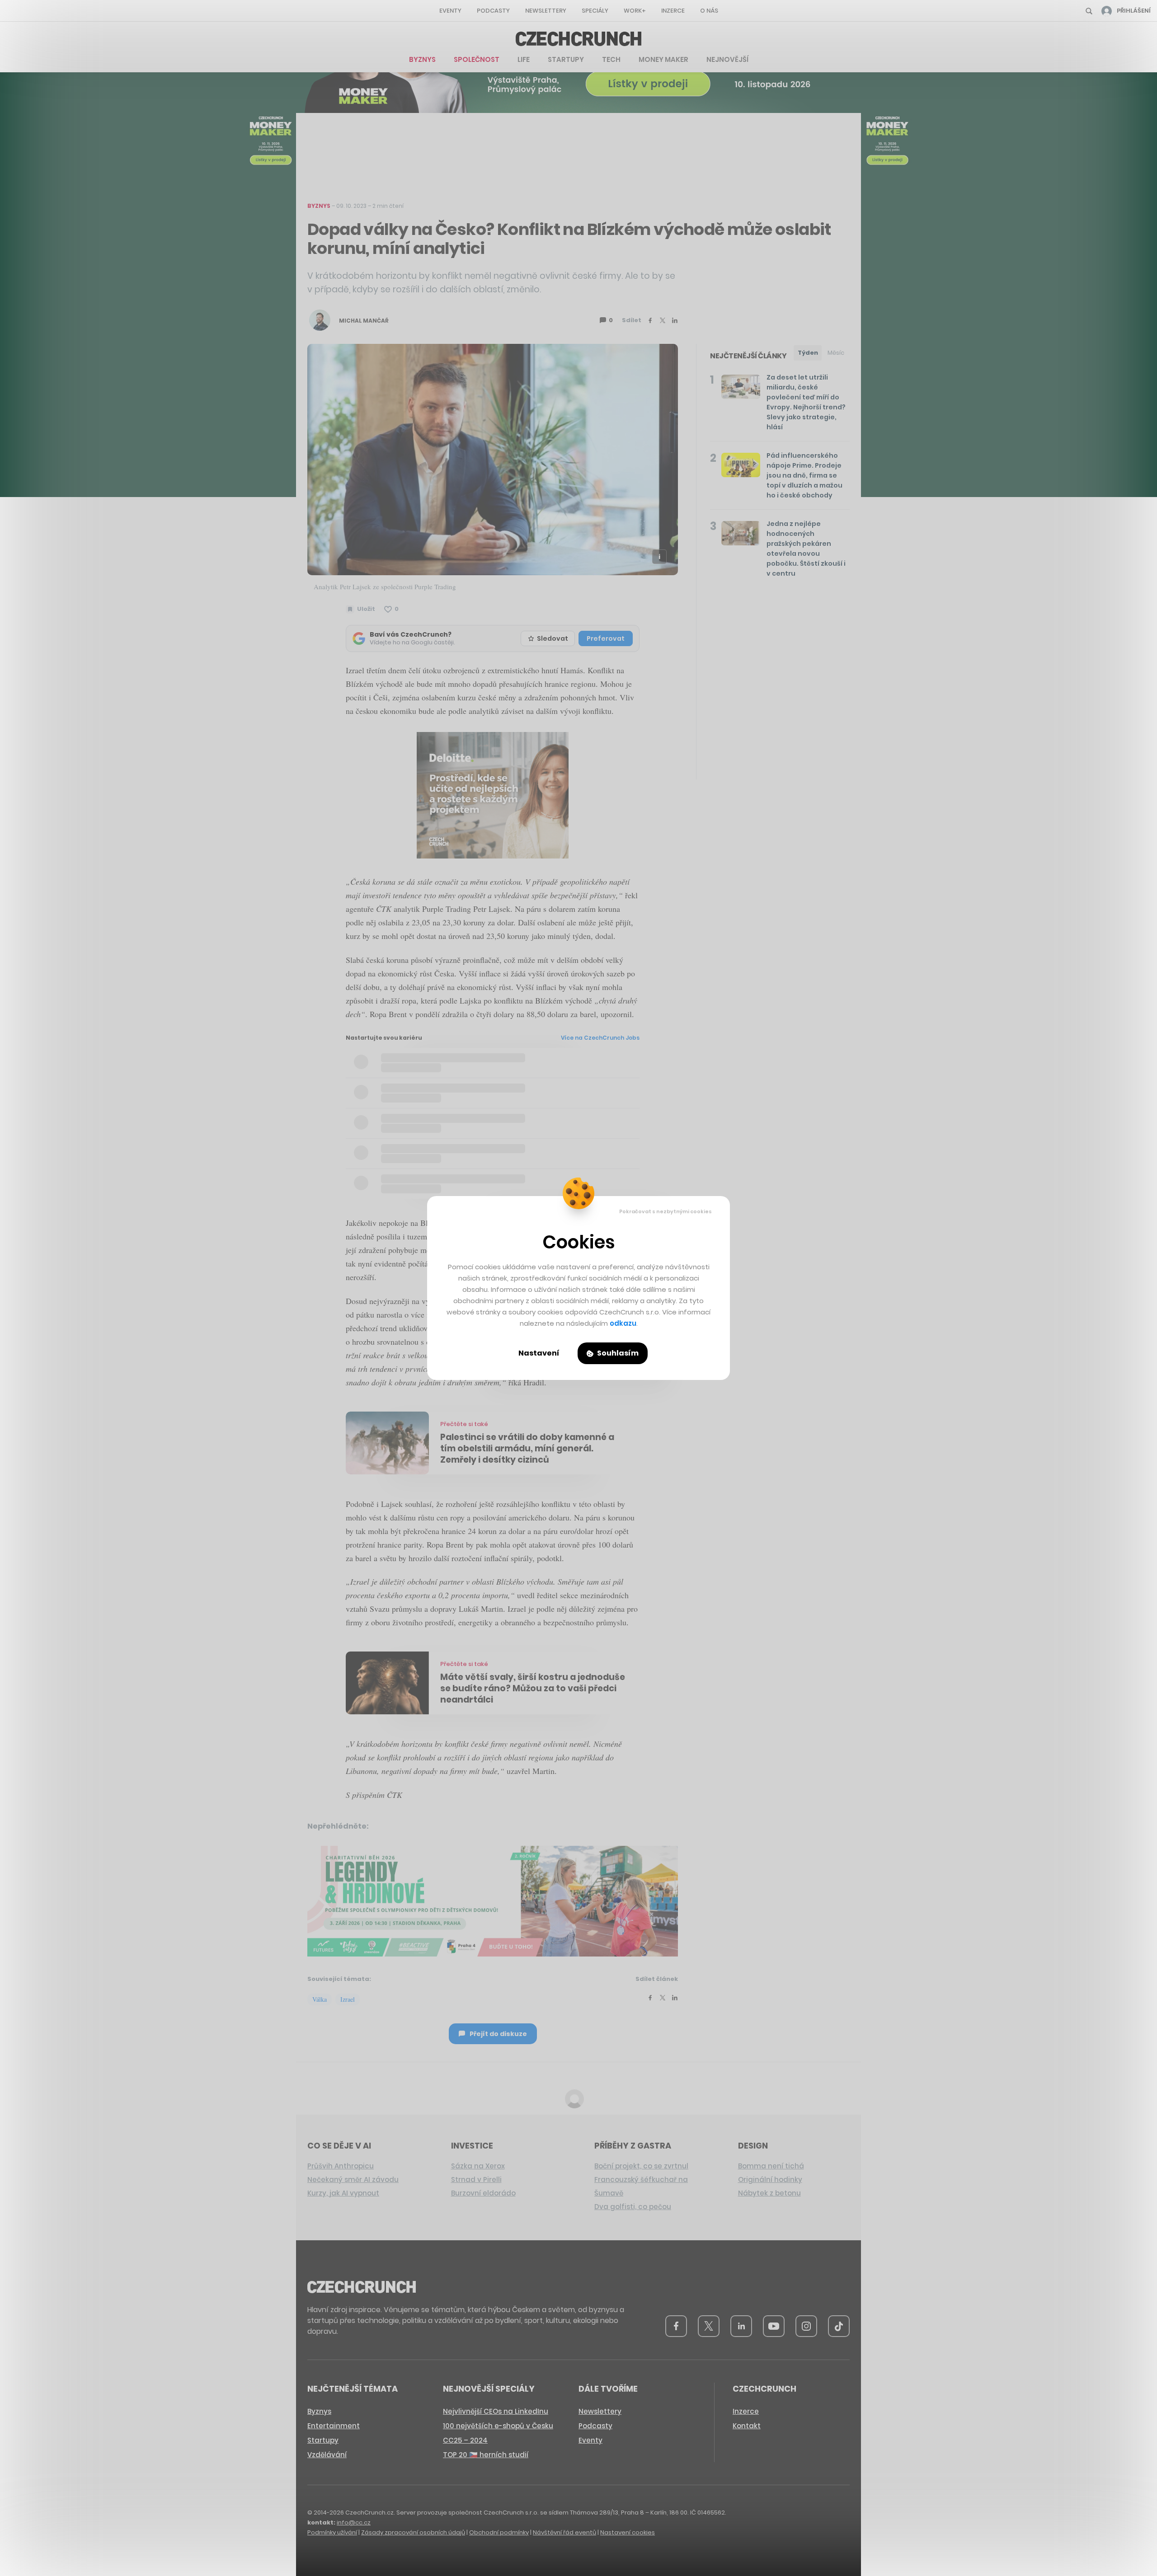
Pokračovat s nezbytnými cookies (666, 1211)
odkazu (623, 1323)
